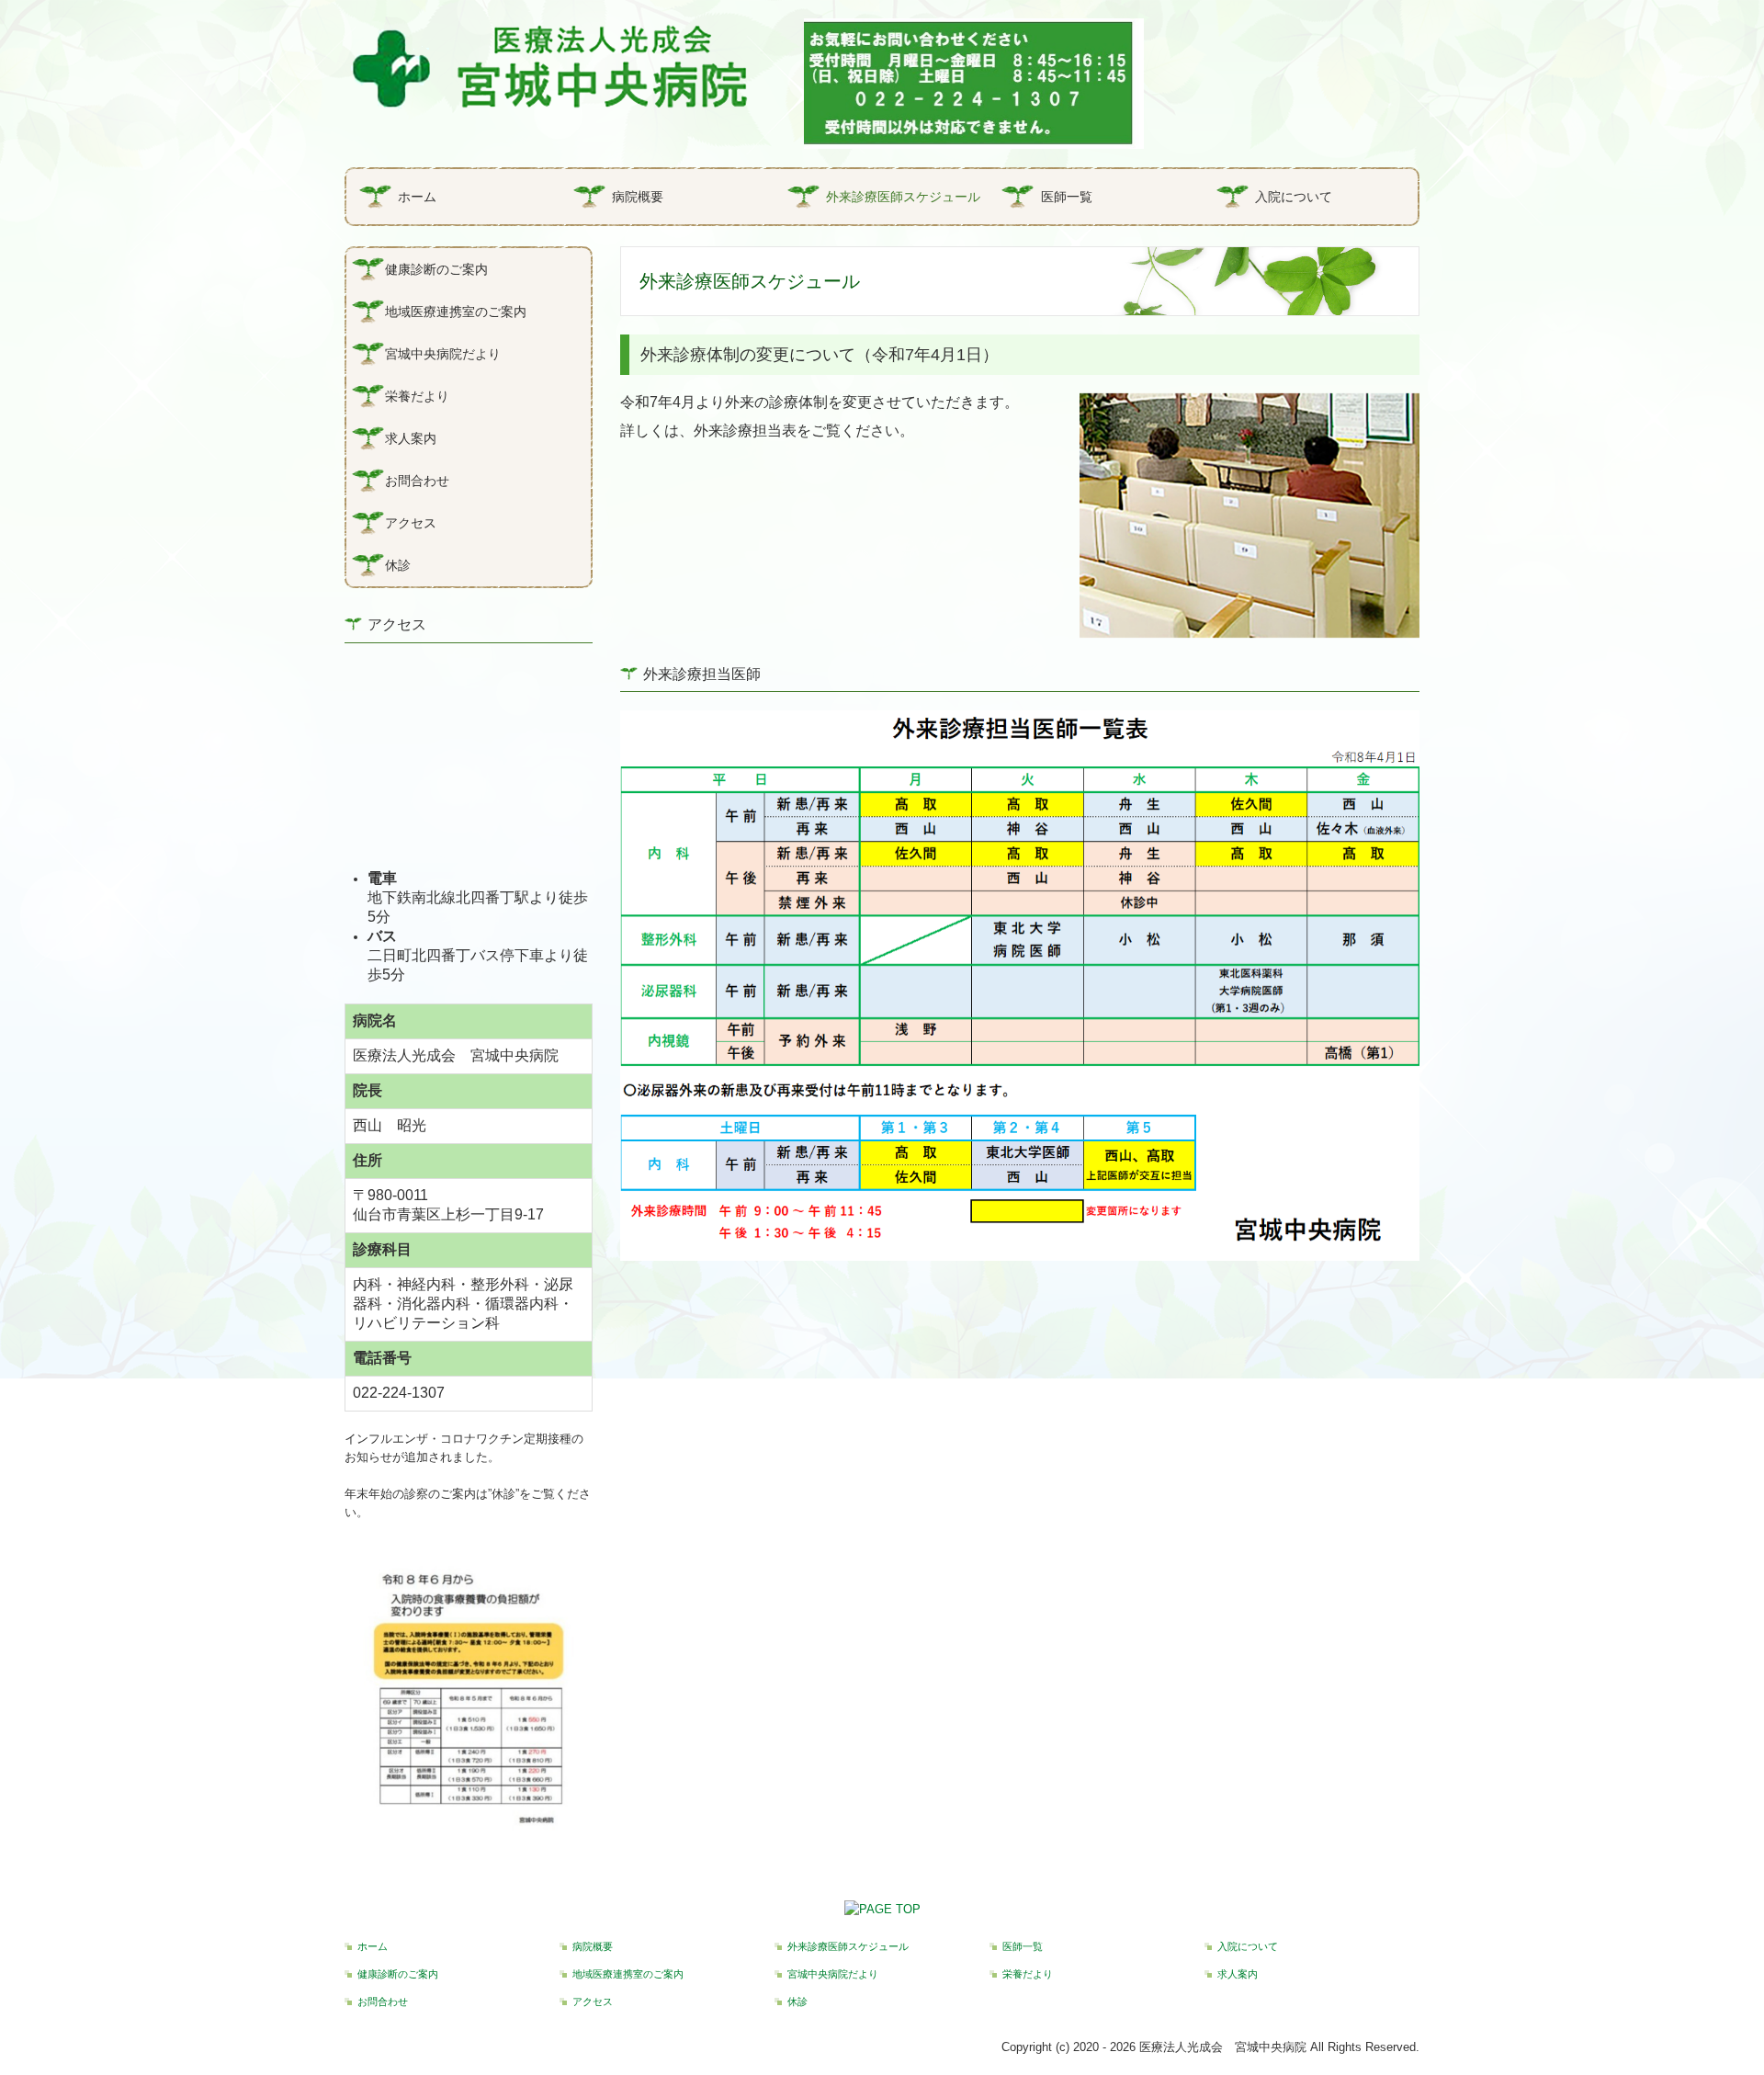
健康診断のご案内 (436, 269)
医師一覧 (1067, 197)
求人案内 (411, 438)
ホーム (417, 197)
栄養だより (417, 396)
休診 (398, 565)
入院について (1294, 197)
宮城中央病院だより (443, 354)
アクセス (411, 523)
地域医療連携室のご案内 (456, 312)
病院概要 (638, 197)
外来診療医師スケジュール (903, 197)
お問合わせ (417, 481)
